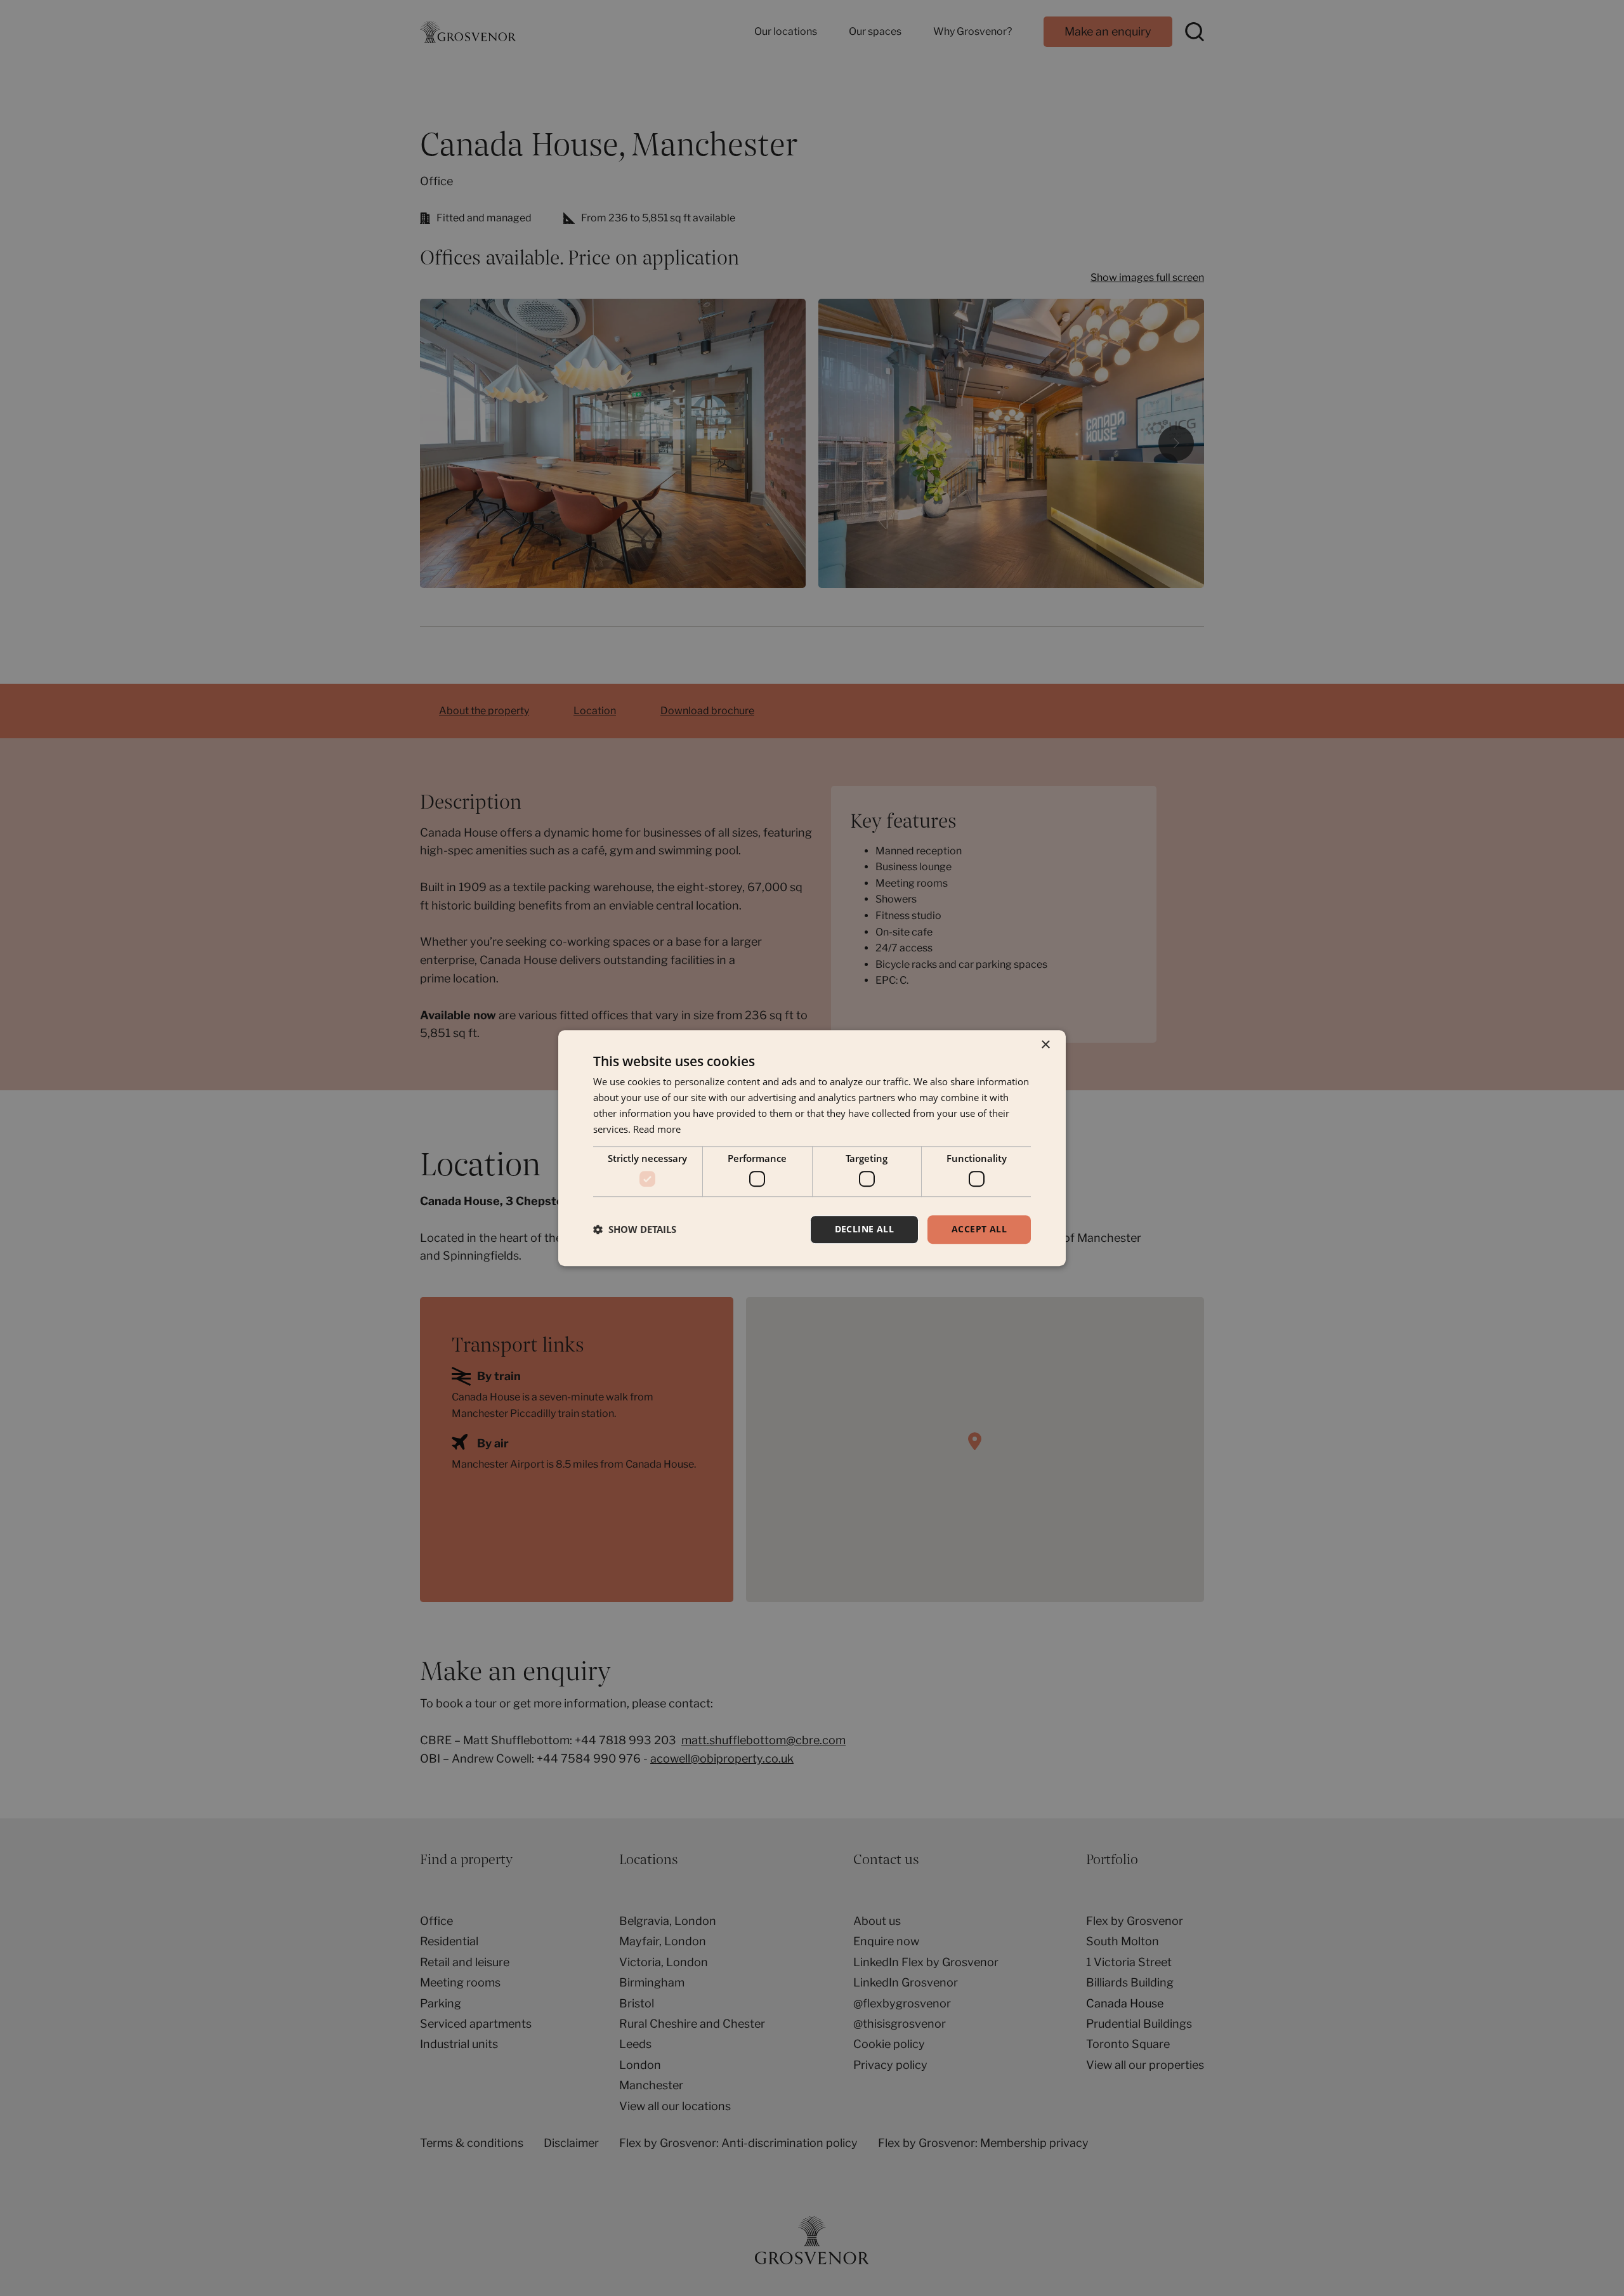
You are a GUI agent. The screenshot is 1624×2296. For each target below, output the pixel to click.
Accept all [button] (979, 1229)
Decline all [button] (864, 1229)
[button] (635, 1229)
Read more (657, 1129)
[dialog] (812, 1148)
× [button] (1045, 1045)
